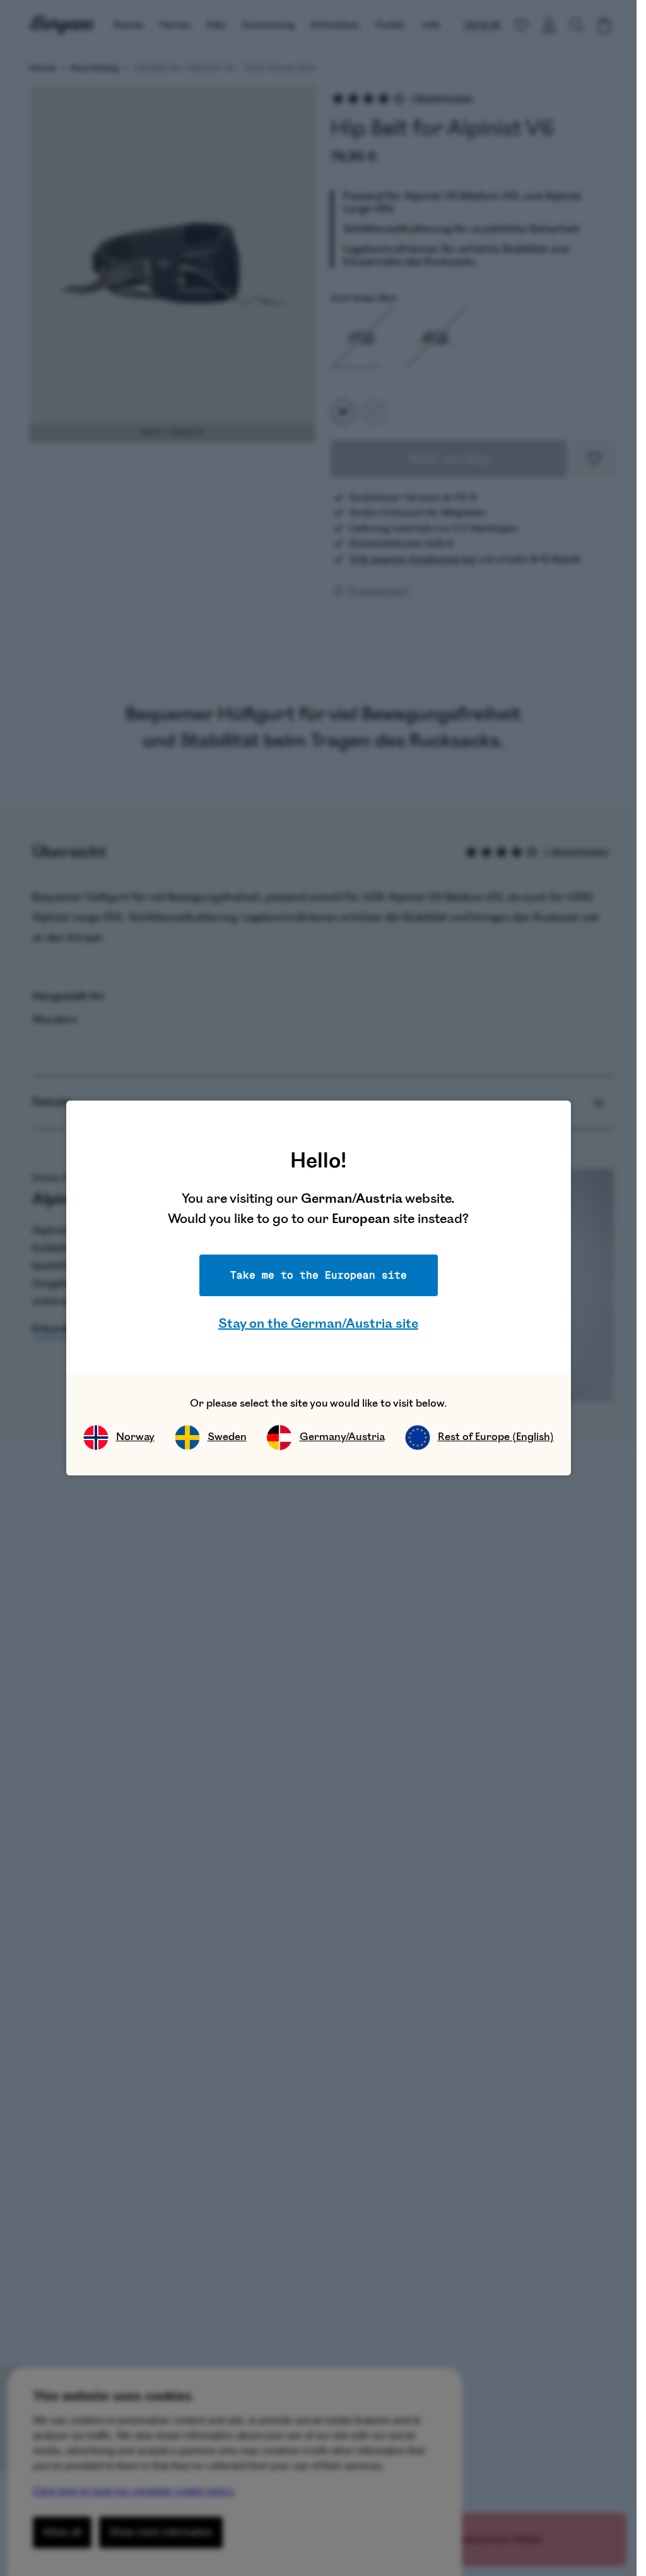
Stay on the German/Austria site (318, 1324)
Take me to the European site (319, 1275)
